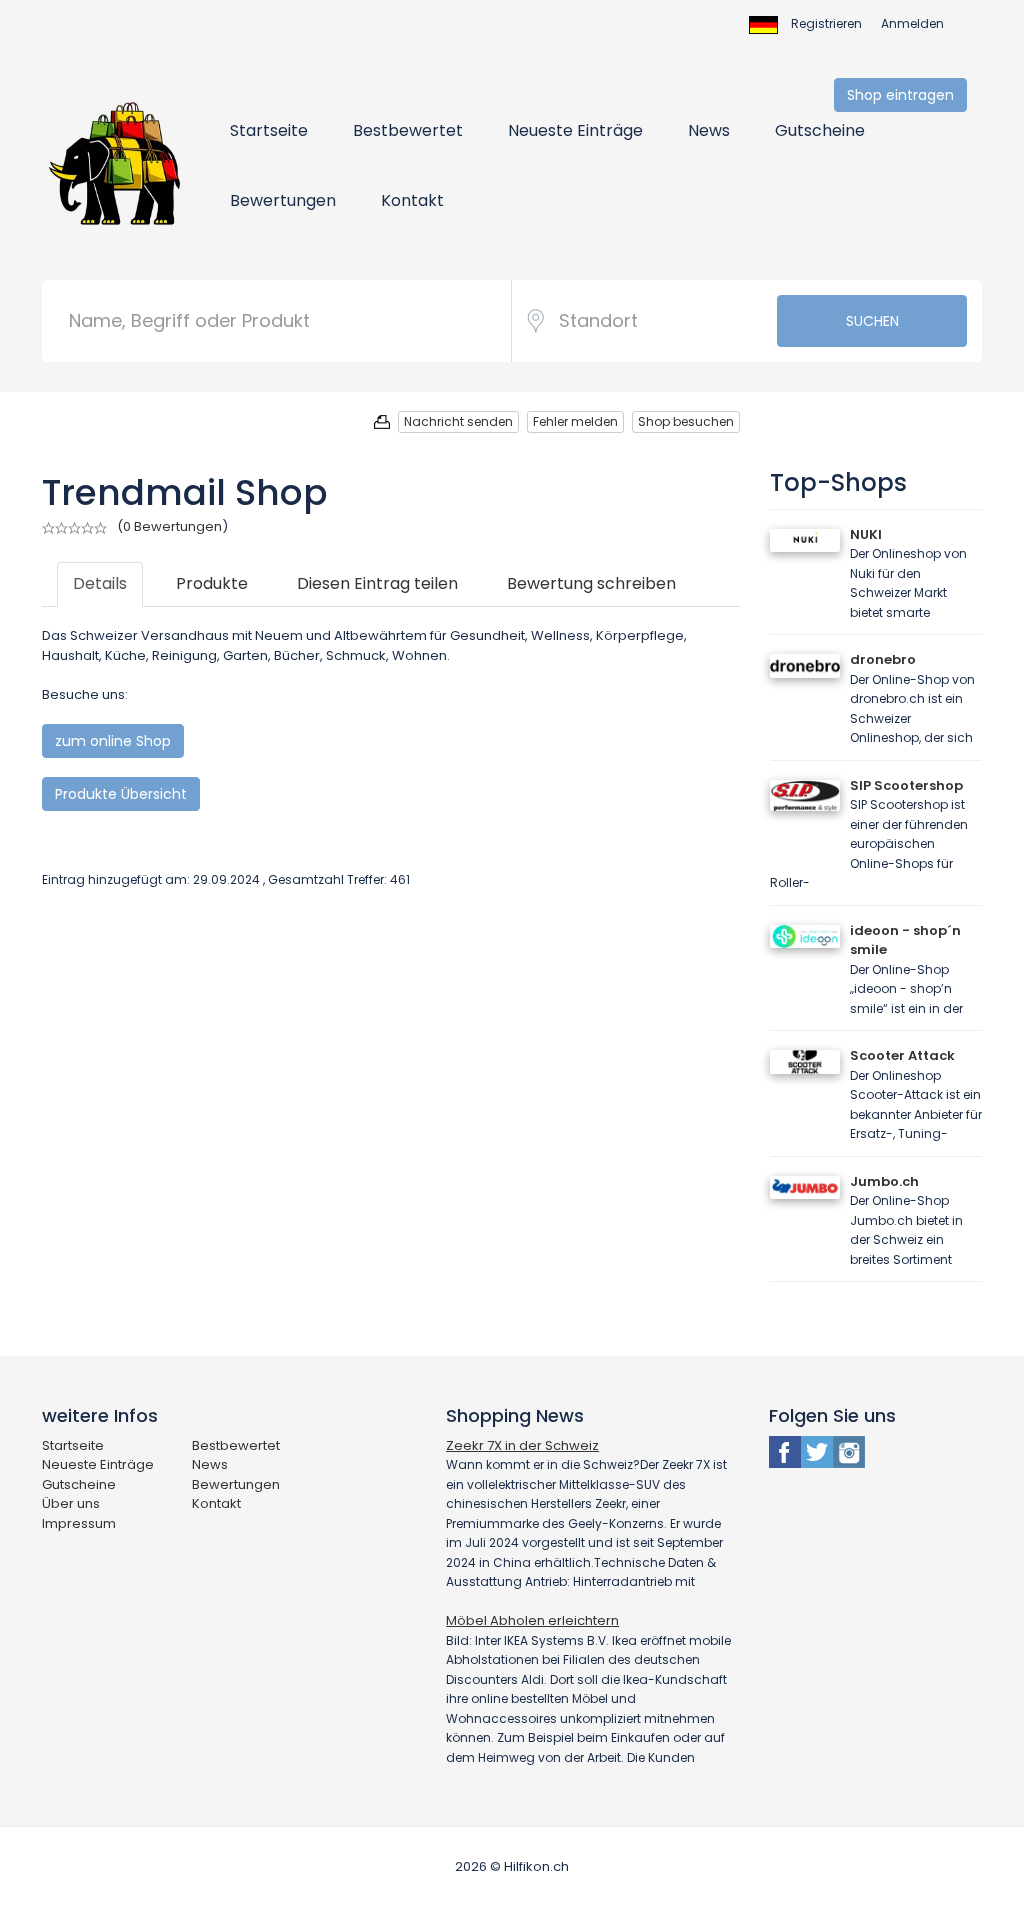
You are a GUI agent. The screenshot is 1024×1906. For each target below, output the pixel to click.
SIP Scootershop (906, 785)
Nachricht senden (458, 421)
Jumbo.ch (884, 1181)
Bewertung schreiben (591, 583)
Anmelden (912, 23)
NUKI (866, 534)
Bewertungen (283, 200)
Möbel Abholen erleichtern (532, 1620)
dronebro (883, 659)
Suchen (872, 321)
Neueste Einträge (575, 130)
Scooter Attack (902, 1055)
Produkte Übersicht (121, 794)
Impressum (79, 1523)
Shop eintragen (900, 95)
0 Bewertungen (172, 526)
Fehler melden (575, 421)
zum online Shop (113, 741)
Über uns (71, 1503)
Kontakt (412, 200)
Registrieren (826, 23)
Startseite (269, 130)
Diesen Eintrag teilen (377, 583)
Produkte (212, 583)
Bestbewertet (408, 130)
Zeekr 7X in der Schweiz (522, 1445)
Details (100, 583)
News (709, 130)
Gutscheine (820, 130)
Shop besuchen (686, 421)
